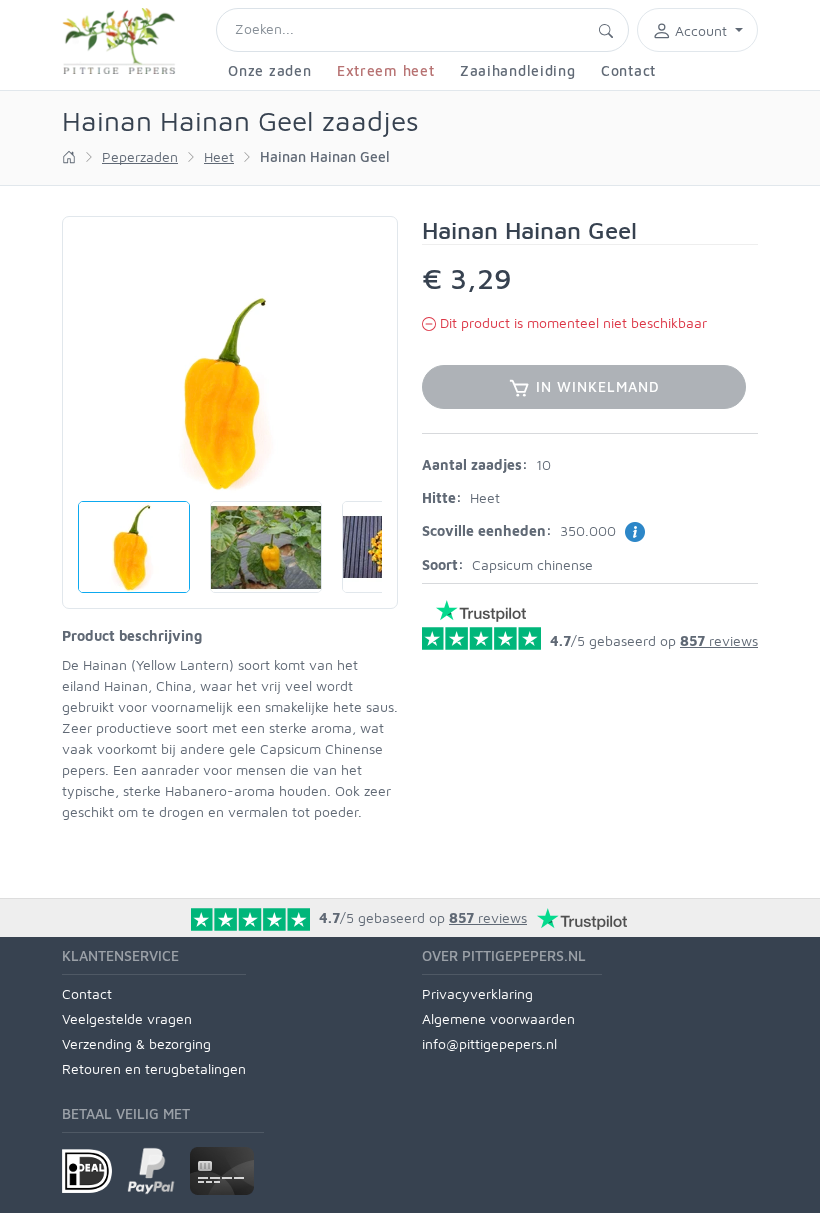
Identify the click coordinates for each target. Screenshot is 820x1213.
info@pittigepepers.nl (489, 1043)
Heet (219, 156)
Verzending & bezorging (136, 1043)
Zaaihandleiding (518, 70)
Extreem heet (385, 70)
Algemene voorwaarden (498, 1018)
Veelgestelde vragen (127, 1018)
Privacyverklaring (477, 993)
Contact (628, 70)
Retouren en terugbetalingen (154, 1068)
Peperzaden (140, 156)
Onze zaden (269, 70)
